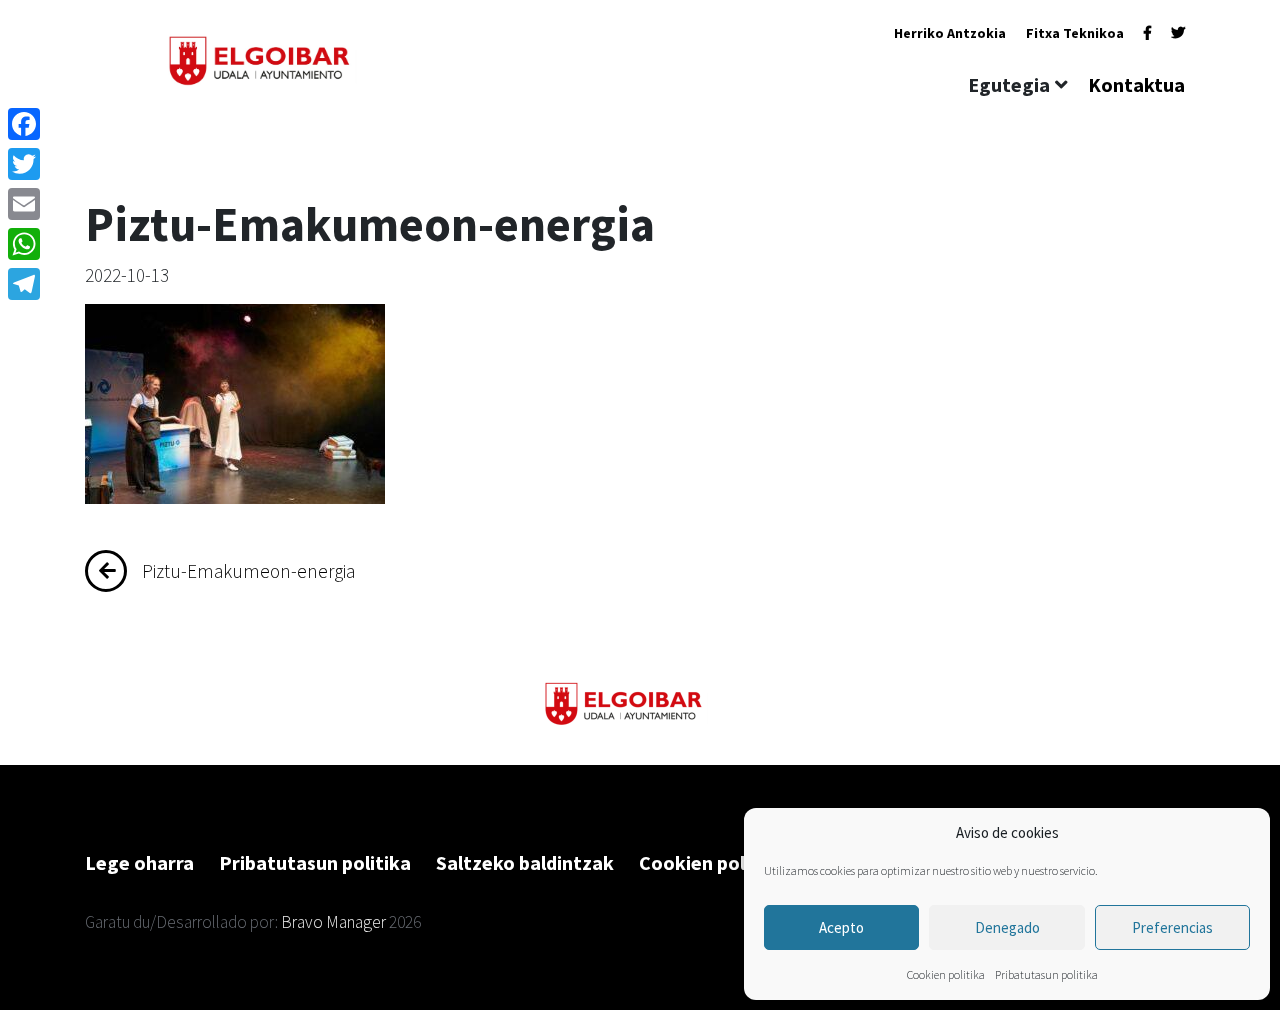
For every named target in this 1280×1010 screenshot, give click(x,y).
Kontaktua (1136, 84)
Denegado (1007, 927)
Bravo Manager (333, 922)
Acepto (841, 927)
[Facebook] (1147, 33)
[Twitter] (1178, 33)
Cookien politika (946, 974)
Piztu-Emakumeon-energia (248, 571)
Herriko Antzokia (950, 33)
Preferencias (1172, 927)
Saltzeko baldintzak (525, 862)
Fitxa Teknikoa (1075, 33)
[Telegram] (24, 284)
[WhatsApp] (24, 244)
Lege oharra (139, 862)
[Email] (24, 204)
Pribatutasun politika (1046, 974)
